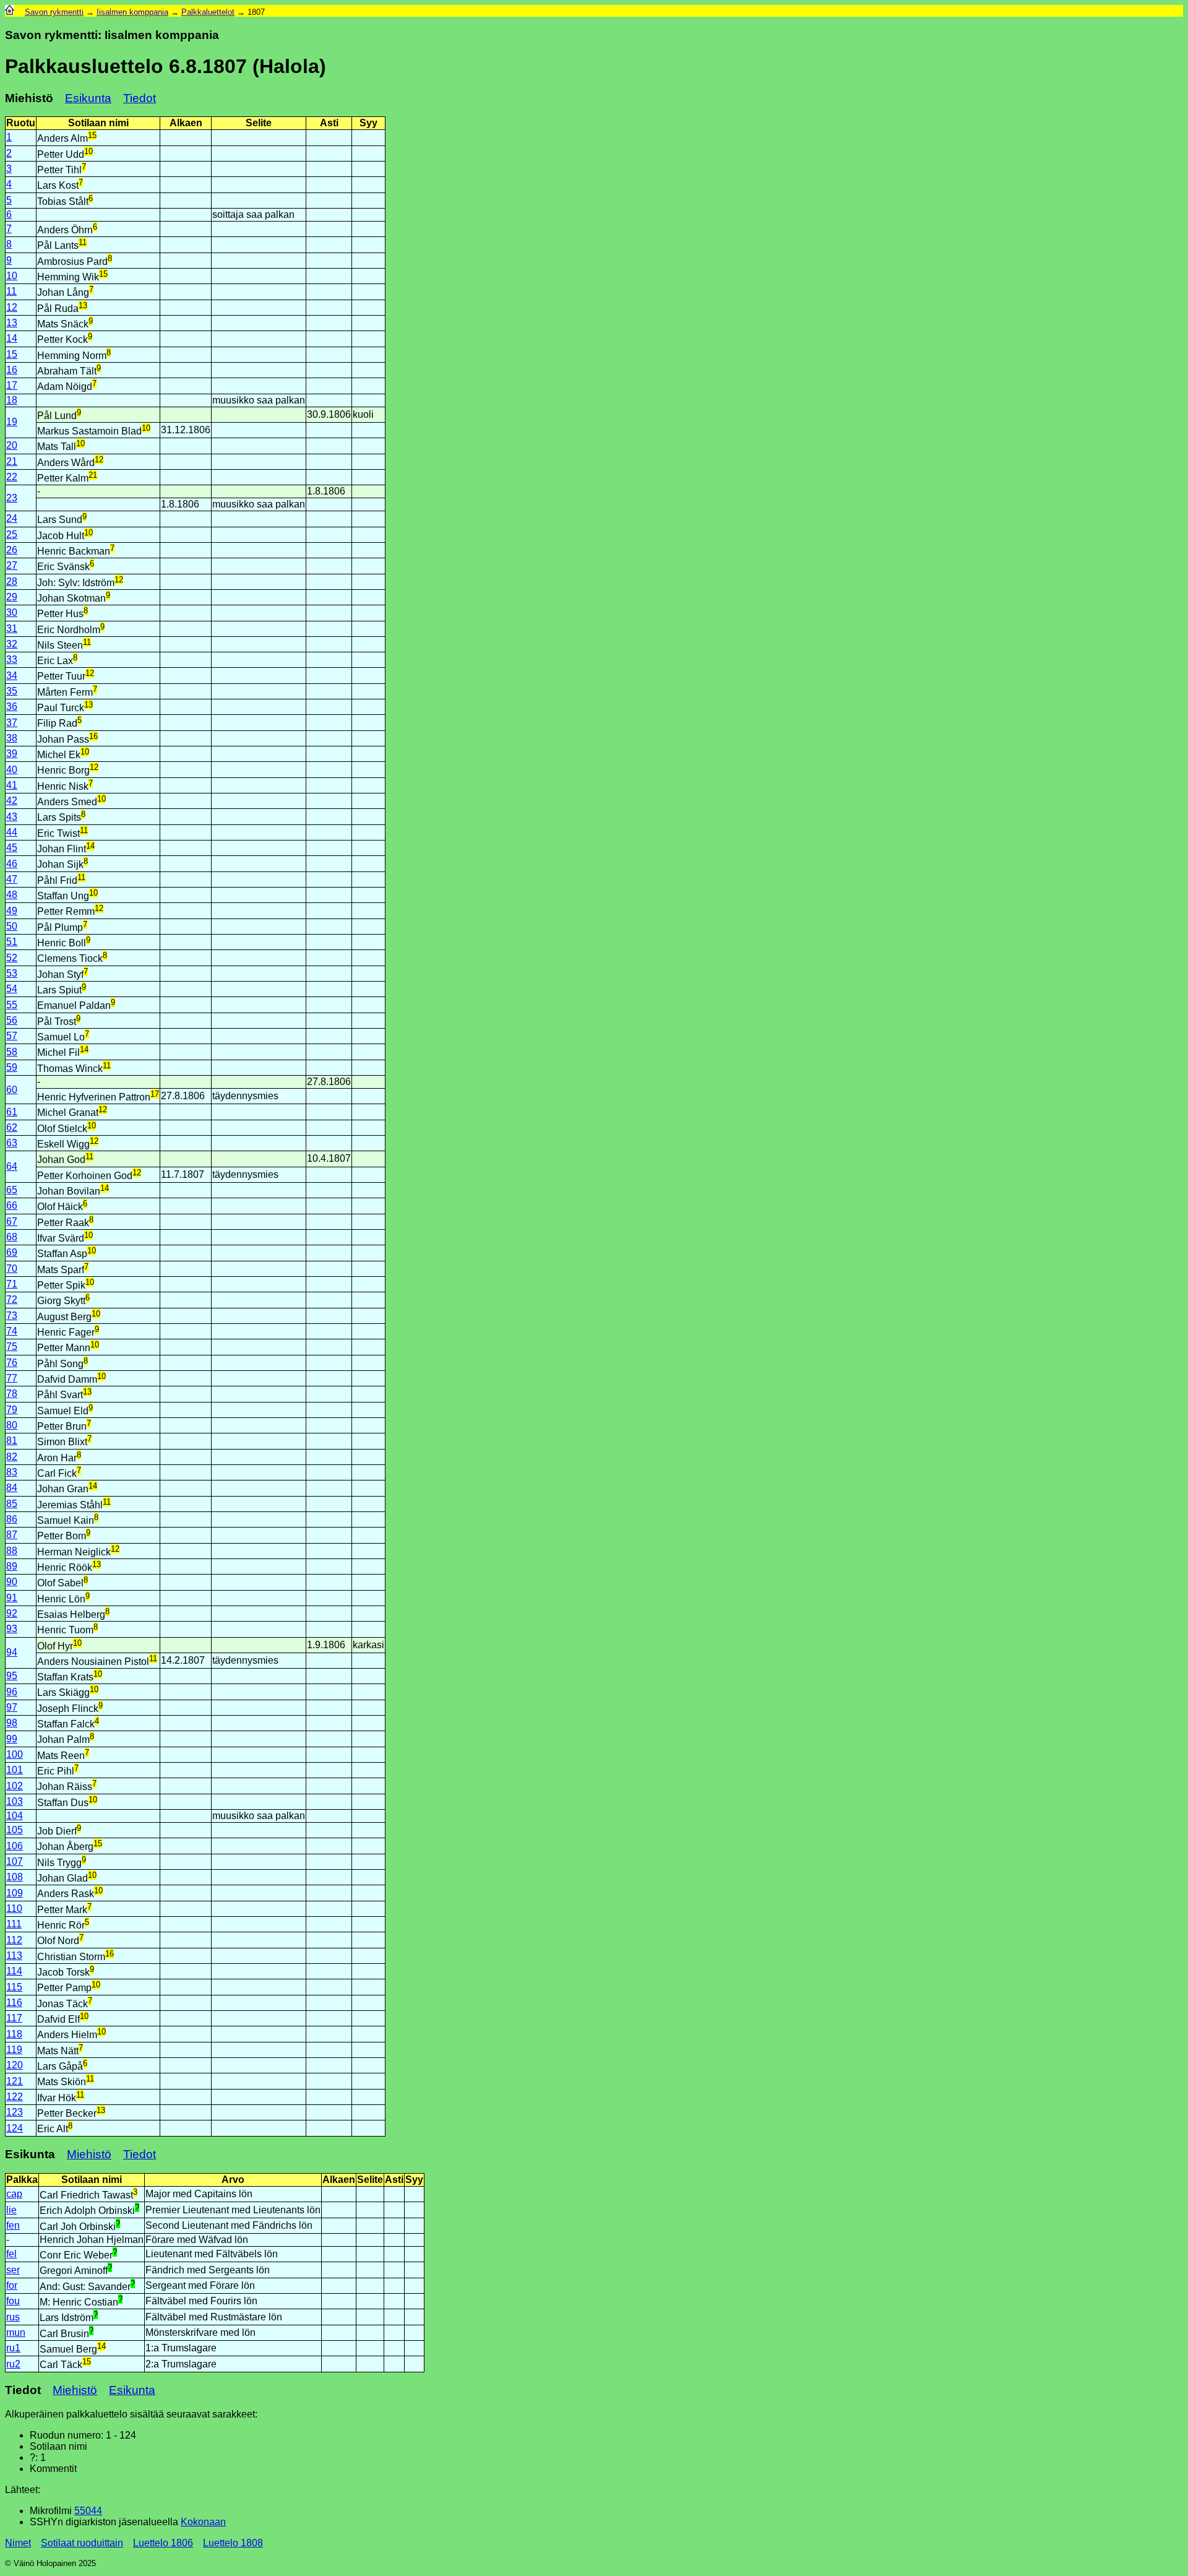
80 (12, 1425)
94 (12, 1652)
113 (14, 1956)
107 (15, 1861)
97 (12, 1707)
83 (12, 1472)
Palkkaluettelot (208, 12)
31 (12, 629)
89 (12, 1566)
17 (12, 385)
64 (12, 1166)
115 (14, 1987)
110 (14, 1908)
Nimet (18, 2543)
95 (12, 1676)
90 (12, 1582)
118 (14, 2034)
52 (12, 958)
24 (12, 518)
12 (12, 307)
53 (12, 973)
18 (12, 400)
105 (15, 1830)
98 (12, 1723)
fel (11, 2254)
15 (12, 354)
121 (15, 2081)
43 (12, 817)
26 (12, 550)
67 (12, 1221)
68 (12, 1237)
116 (14, 2003)
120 (15, 2065)
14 (12, 338)
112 (14, 1940)
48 (12, 895)
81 (12, 1441)
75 (12, 1346)
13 (12, 323)
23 (12, 498)
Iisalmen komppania (132, 12)
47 (12, 879)
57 (12, 1036)
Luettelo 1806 (163, 2543)
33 (12, 659)
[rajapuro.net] (10, 12)
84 (12, 1488)
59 (12, 1067)
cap (14, 2194)
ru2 (13, 2364)
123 (15, 2112)
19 (12, 422)
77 (12, 1378)
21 (12, 461)
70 (12, 1269)
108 (15, 1877)
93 (12, 1629)
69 (12, 1252)
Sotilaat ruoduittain (82, 2543)
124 (15, 2128)
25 (12, 534)
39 (12, 754)
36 (12, 707)
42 (12, 801)
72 (12, 1299)
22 (12, 477)
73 (12, 1316)
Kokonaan (203, 2522)
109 (15, 1893)
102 (15, 1786)
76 (12, 1363)
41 (12, 785)
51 (12, 942)
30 (12, 612)
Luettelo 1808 (233, 2543)
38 (12, 738)
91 (12, 1598)
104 (15, 1816)
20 (12, 445)
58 (12, 1052)
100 (15, 1754)
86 (12, 1519)
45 (12, 848)
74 (12, 1331)
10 (12, 276)
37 (12, 723)
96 (12, 1692)
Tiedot (140, 98)
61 (12, 1112)
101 (15, 1770)
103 (15, 1801)
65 (12, 1190)
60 (12, 1090)
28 (12, 581)
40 (12, 770)
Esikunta (88, 98)
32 (12, 644)
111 (14, 1924)
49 (12, 911)
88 (12, 1551)
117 (14, 2018)
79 (12, 1410)
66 (12, 1205)
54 (12, 989)
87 (12, 1535)
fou (13, 2301)
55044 (88, 2511)
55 (12, 1005)
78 (12, 1394)
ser (13, 2270)
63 (12, 1143)
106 (15, 1846)
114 (14, 1971)
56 (12, 1020)
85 (12, 1504)
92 (12, 1613)
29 (12, 597)
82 (12, 1457)
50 (12, 926)
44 (12, 832)
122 (15, 2097)
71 (12, 1284)
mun (16, 2332)
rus (13, 2317)
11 (11, 291)
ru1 (13, 2348)
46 (12, 864)
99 (12, 1739)
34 (12, 676)
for (12, 2285)
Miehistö (89, 2154)
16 (12, 370)
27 (12, 565)
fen (13, 2225)
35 (12, 691)
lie (11, 2210)
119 (14, 2050)
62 (12, 1127)
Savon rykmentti (54, 12)
